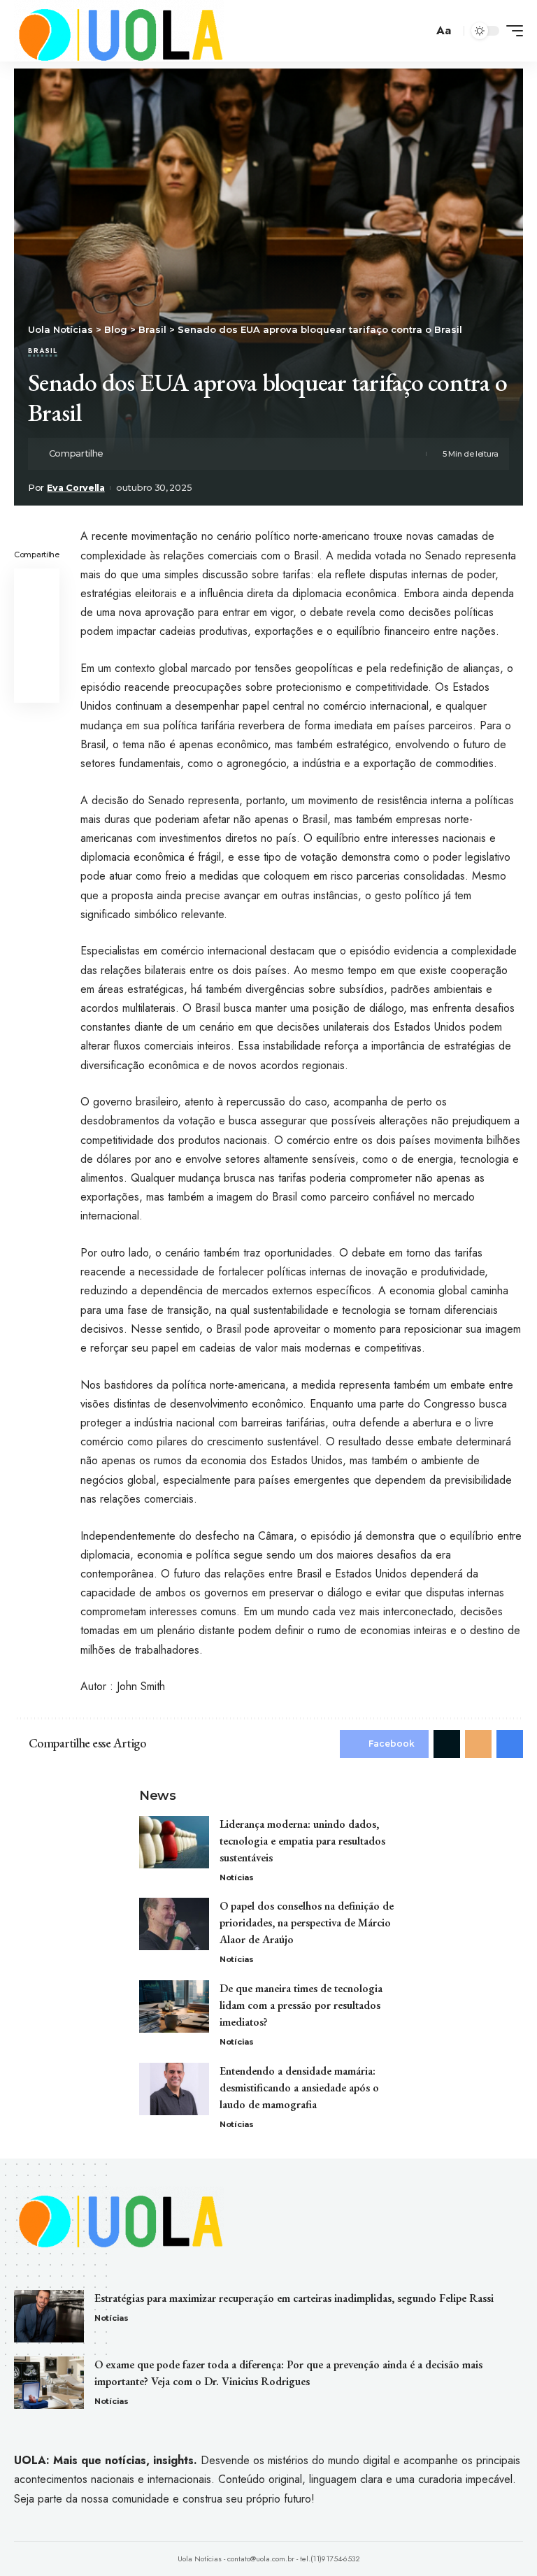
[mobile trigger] (511, 31)
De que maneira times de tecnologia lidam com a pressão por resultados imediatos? (301, 2005)
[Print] (183, 454)
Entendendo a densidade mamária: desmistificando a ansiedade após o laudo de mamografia (299, 2088)
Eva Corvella (76, 488)
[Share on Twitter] (140, 454)
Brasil (43, 352)
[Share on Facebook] (118, 454)
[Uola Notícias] (119, 31)
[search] (420, 31)
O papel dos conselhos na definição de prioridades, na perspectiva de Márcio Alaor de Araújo (307, 1923)
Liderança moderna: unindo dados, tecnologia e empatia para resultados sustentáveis (302, 1841)
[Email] (162, 454)
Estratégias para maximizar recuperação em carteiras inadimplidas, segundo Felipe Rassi (294, 2298)
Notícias (237, 1877)
